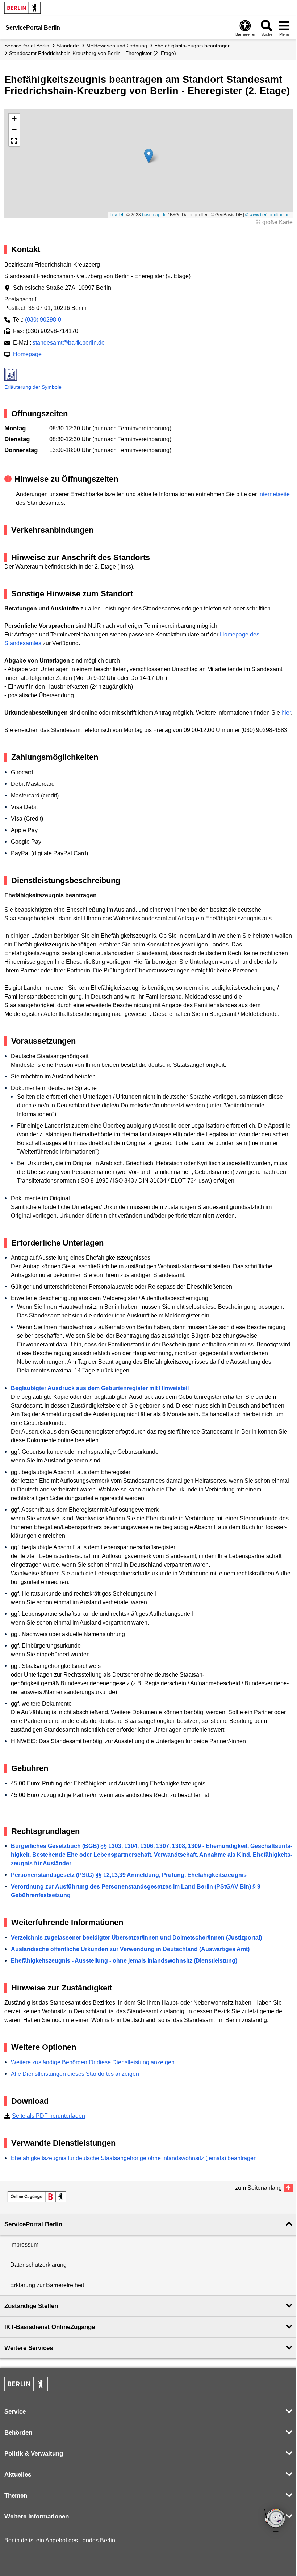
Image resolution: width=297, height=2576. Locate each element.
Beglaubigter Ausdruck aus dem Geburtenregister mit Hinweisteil (100, 1388)
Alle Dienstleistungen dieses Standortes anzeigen (75, 2074)
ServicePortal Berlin (27, 46)
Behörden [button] (18, 2433)
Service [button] (15, 2412)
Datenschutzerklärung (38, 2265)
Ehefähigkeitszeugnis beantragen (193, 46)
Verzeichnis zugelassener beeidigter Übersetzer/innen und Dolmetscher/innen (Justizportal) (136, 1938)
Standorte (68, 46)
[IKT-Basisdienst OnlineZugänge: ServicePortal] (37, 2197)
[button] (149, 156)
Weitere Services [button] (29, 2348)
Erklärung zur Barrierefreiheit (47, 2285)
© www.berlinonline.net (268, 214)
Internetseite (274, 494)
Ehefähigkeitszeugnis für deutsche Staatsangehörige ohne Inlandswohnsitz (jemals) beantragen (134, 2158)
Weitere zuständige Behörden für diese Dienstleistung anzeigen (93, 2062)
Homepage (27, 354)
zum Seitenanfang (258, 2188)
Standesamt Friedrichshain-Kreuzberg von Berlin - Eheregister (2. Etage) (93, 53)
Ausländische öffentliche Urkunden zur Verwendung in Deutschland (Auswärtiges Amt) (130, 1949)
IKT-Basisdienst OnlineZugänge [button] (50, 2327)
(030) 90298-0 (43, 320)
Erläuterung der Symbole (33, 387)
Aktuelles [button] (18, 2475)
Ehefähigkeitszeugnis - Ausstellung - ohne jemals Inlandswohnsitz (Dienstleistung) (124, 1961)
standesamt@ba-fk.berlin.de (69, 343)
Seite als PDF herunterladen (49, 2116)
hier (286, 713)
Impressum (24, 2245)
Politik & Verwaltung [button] (34, 2454)
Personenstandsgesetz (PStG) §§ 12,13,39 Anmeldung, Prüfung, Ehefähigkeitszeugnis (129, 1875)
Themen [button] (16, 2496)
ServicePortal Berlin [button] (33, 2224)
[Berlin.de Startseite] (22, 8)
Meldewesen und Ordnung (117, 46)
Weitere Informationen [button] (37, 2517)
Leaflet (116, 214)
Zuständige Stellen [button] (31, 2306)
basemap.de (154, 214)
